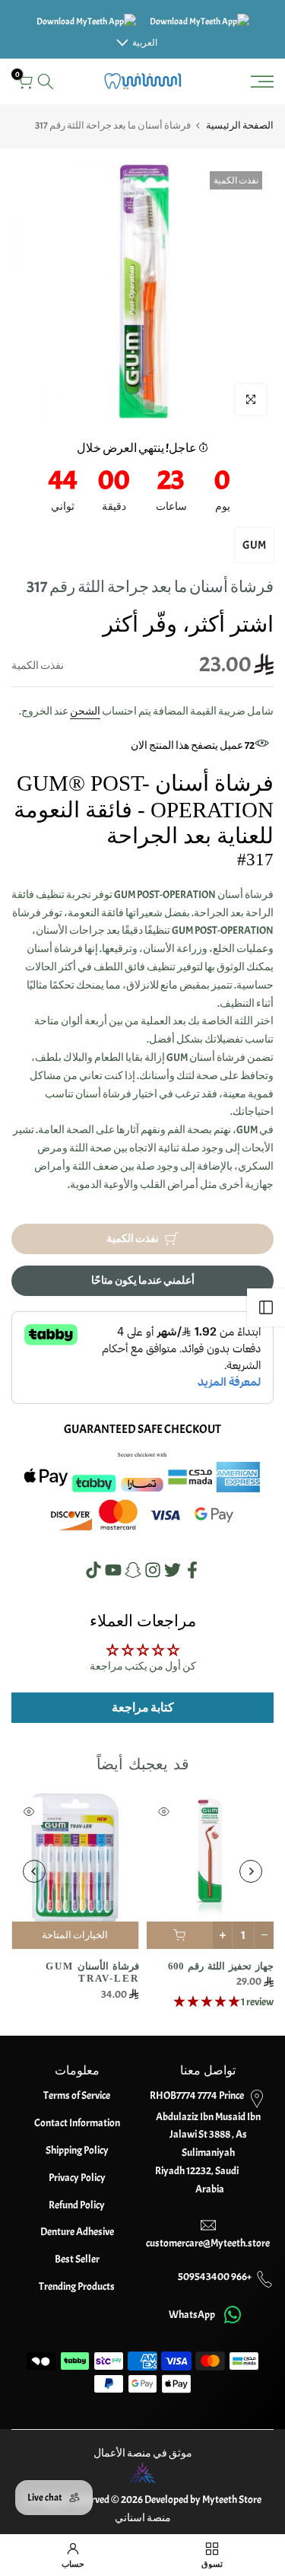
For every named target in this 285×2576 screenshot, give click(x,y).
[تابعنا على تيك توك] (93, 1570)
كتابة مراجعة (143, 1708)
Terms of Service (77, 2095)
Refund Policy (77, 2205)
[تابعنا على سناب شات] (133, 1570)
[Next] (34, 1871)
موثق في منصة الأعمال (143, 2453)
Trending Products (77, 2286)
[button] (207, 2001)
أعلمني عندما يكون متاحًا (143, 1280)
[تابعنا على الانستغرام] (153, 1570)
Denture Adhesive (77, 2232)
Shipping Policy (77, 2150)
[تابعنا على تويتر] (173, 1570)
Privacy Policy (77, 2178)
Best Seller (77, 2259)
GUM (254, 545)
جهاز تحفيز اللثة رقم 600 (221, 1965)
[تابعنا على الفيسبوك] (192, 1570)
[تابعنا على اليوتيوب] (113, 1570)
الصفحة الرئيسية (240, 126)
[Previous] (251, 1871)
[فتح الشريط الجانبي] (266, 1307)
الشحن (85, 711)
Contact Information (77, 2123)
